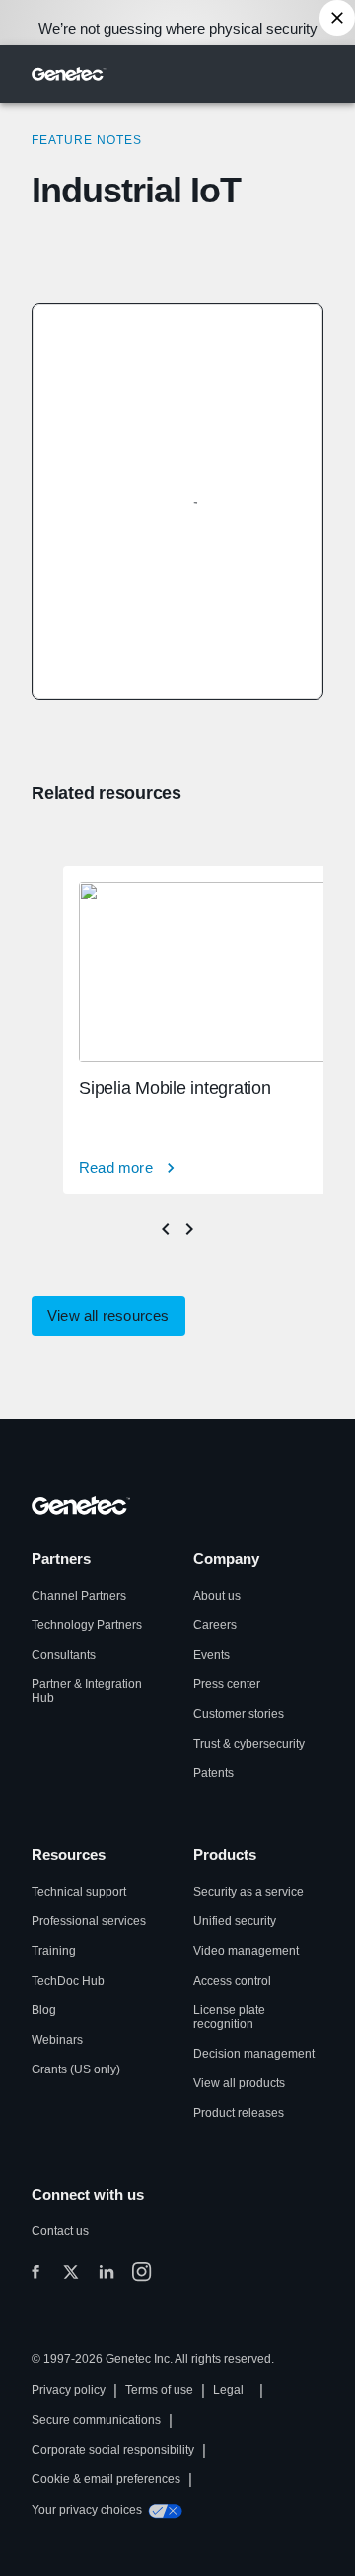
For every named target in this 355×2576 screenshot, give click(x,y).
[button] (108, 1316)
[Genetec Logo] (69, 74)
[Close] (337, 18)
